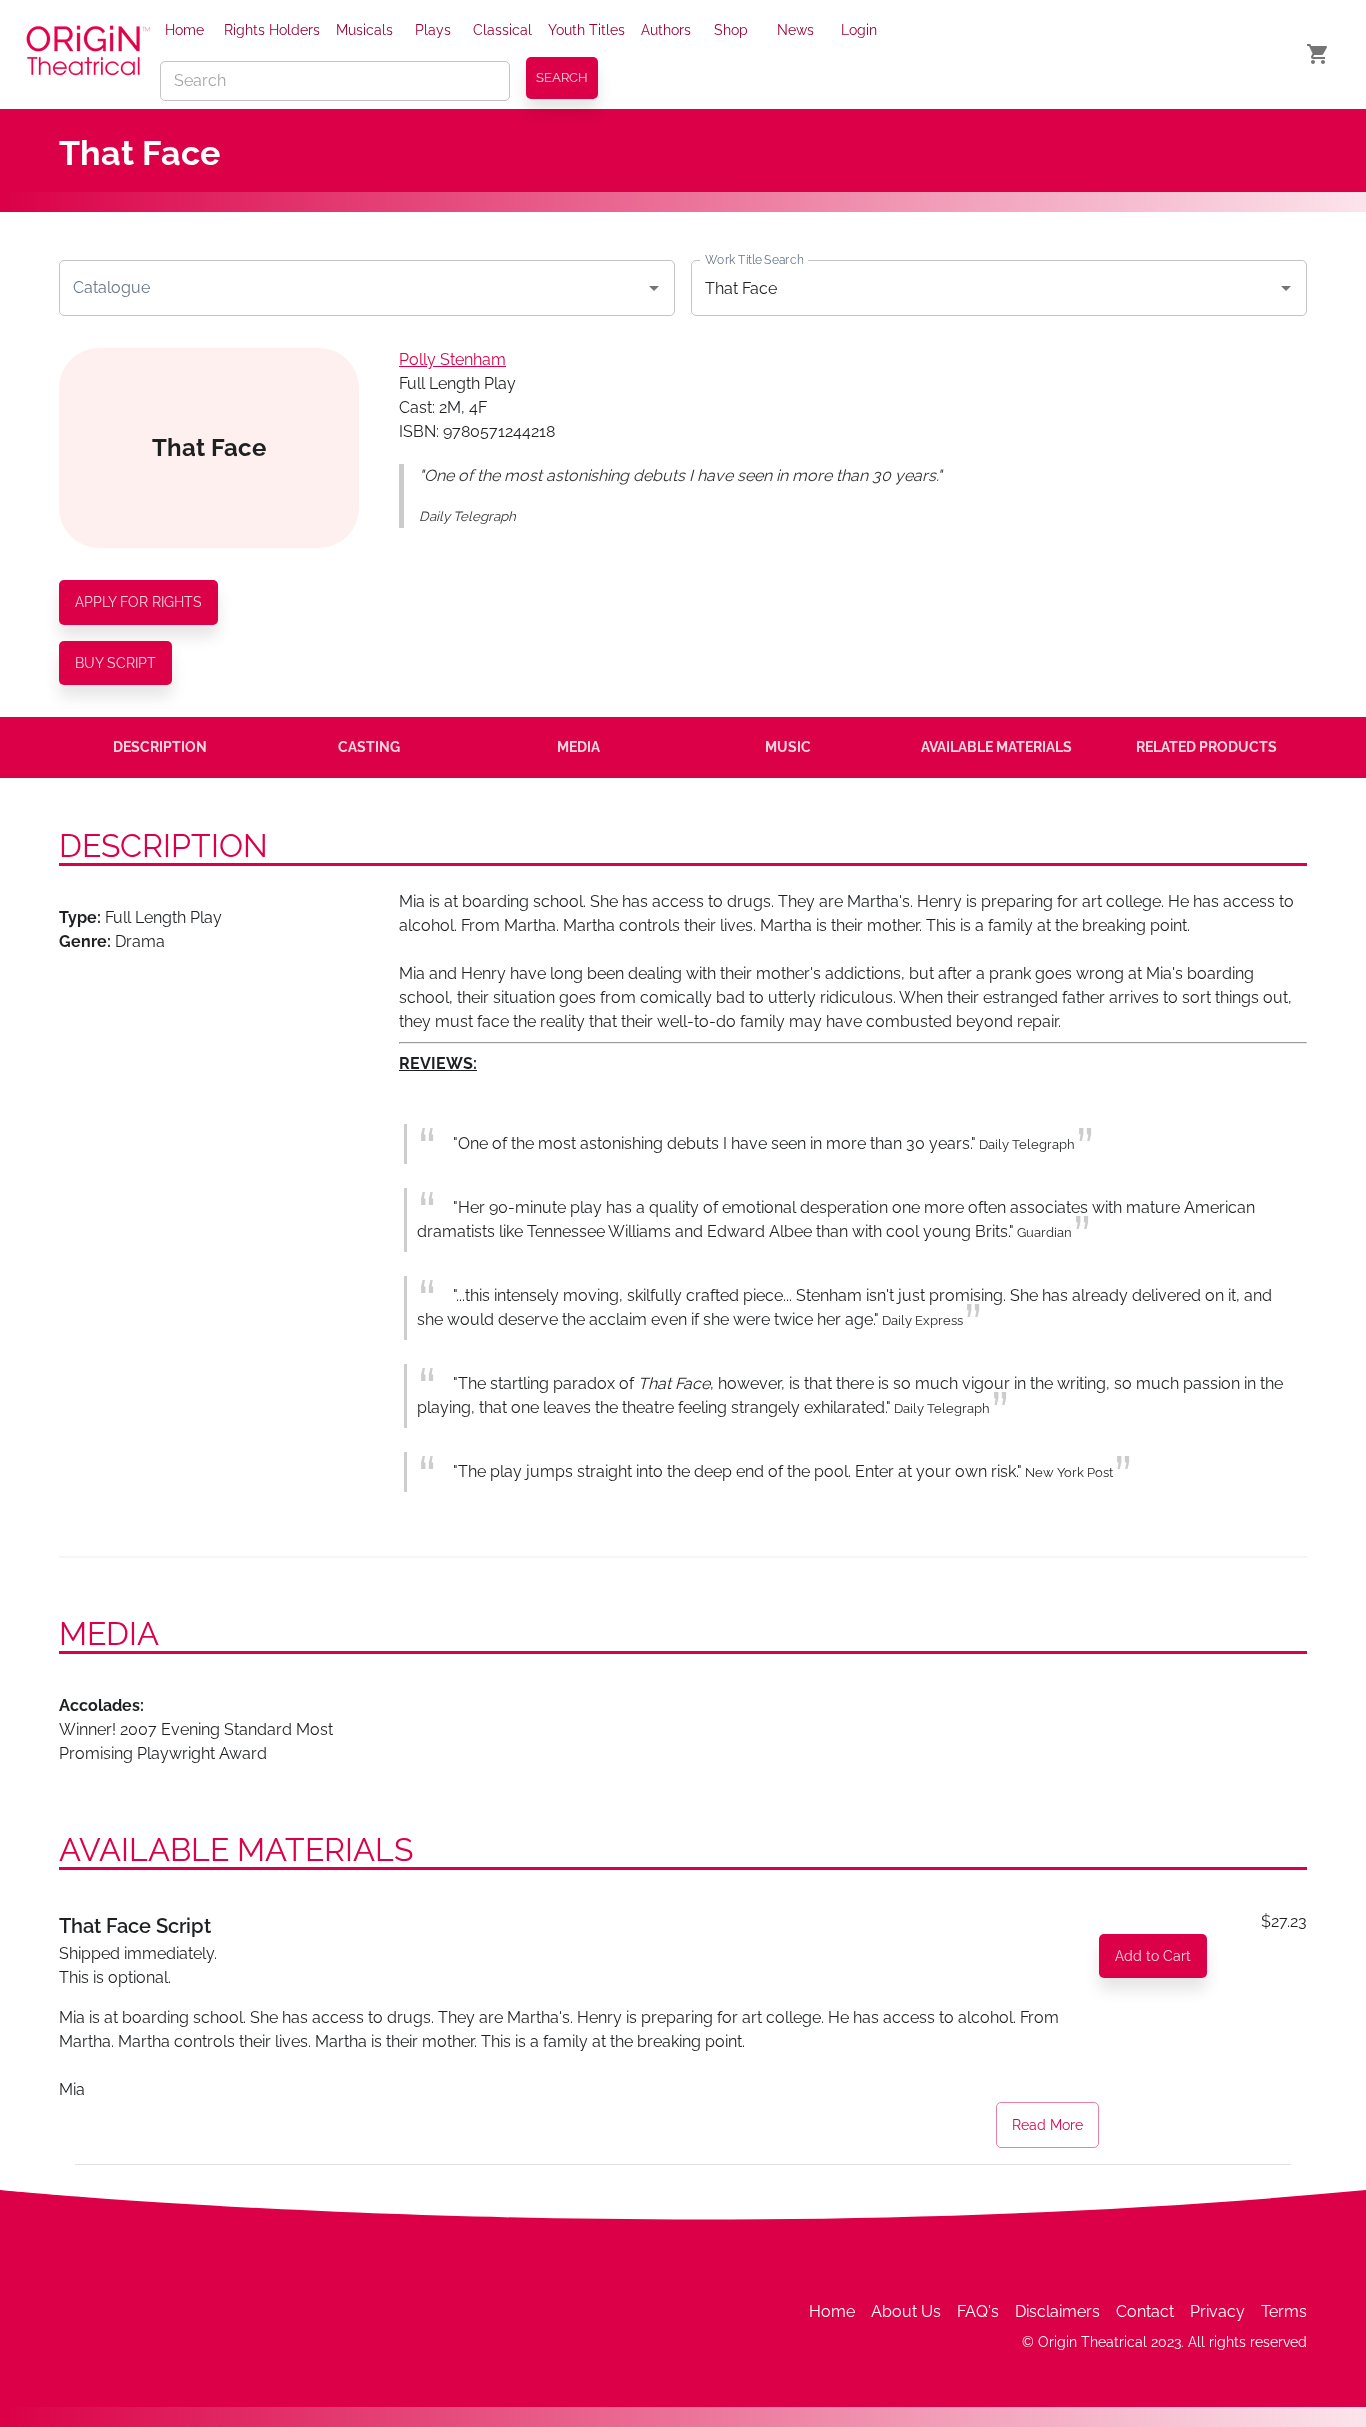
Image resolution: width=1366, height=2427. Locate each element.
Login (859, 30)
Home (184, 30)
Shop (731, 30)
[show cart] (1318, 54)
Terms (1284, 2311)
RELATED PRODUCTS (1206, 747)
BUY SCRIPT (115, 663)
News (795, 30)
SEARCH (562, 77)
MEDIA (578, 747)
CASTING (369, 747)
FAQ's (978, 2311)
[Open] (654, 288)
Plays (433, 30)
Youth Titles (586, 30)
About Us (906, 2311)
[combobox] (352, 288)
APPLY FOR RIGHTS (138, 602)
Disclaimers (1057, 2311)
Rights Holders (272, 30)
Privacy (1217, 2311)
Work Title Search (754, 260)
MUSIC (788, 747)
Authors (666, 30)
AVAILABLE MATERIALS (996, 747)
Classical (502, 30)
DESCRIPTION (160, 747)
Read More (1047, 2125)
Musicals (364, 30)
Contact (1145, 2311)
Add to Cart (1153, 1956)
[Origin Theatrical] (88, 54)
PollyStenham (452, 359)
